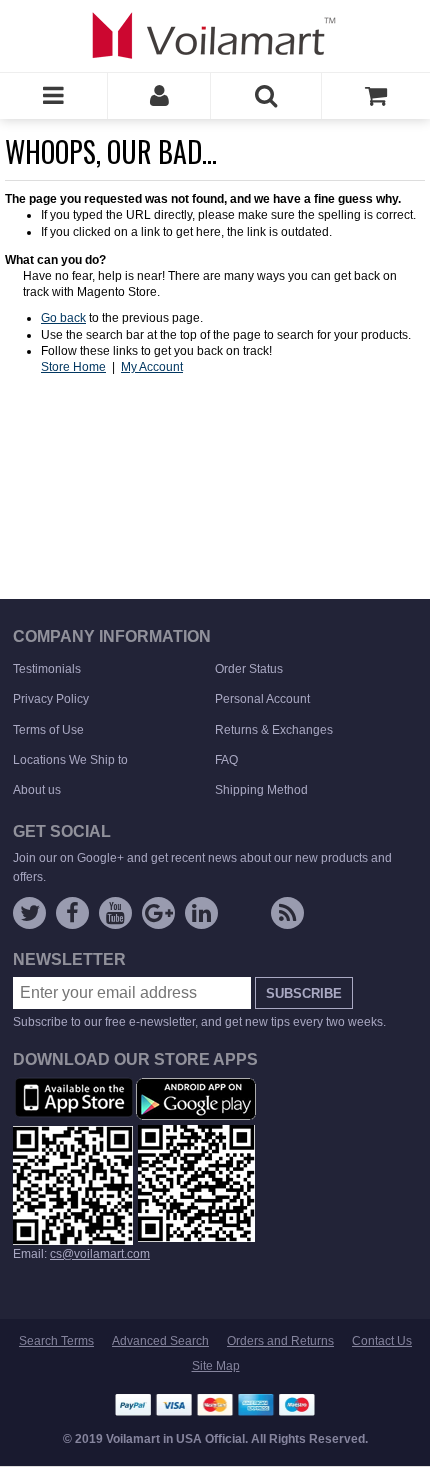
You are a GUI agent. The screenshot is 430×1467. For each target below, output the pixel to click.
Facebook (72, 913)
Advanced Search (160, 1341)
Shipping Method (261, 790)
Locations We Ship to (70, 760)
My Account (152, 367)
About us (37, 790)
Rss (287, 913)
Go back (63, 318)
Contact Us (382, 1341)
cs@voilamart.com (100, 1254)
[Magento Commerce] (215, 35)
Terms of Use (48, 730)
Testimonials (47, 669)
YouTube (115, 913)
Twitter (29, 913)
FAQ (226, 760)
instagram (244, 917)
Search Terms (56, 1341)
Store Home (73, 367)
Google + (158, 913)
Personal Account (262, 699)
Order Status (249, 669)
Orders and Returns (280, 1341)
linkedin (201, 913)
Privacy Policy (51, 699)
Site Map (216, 1366)
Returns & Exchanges (274, 730)
